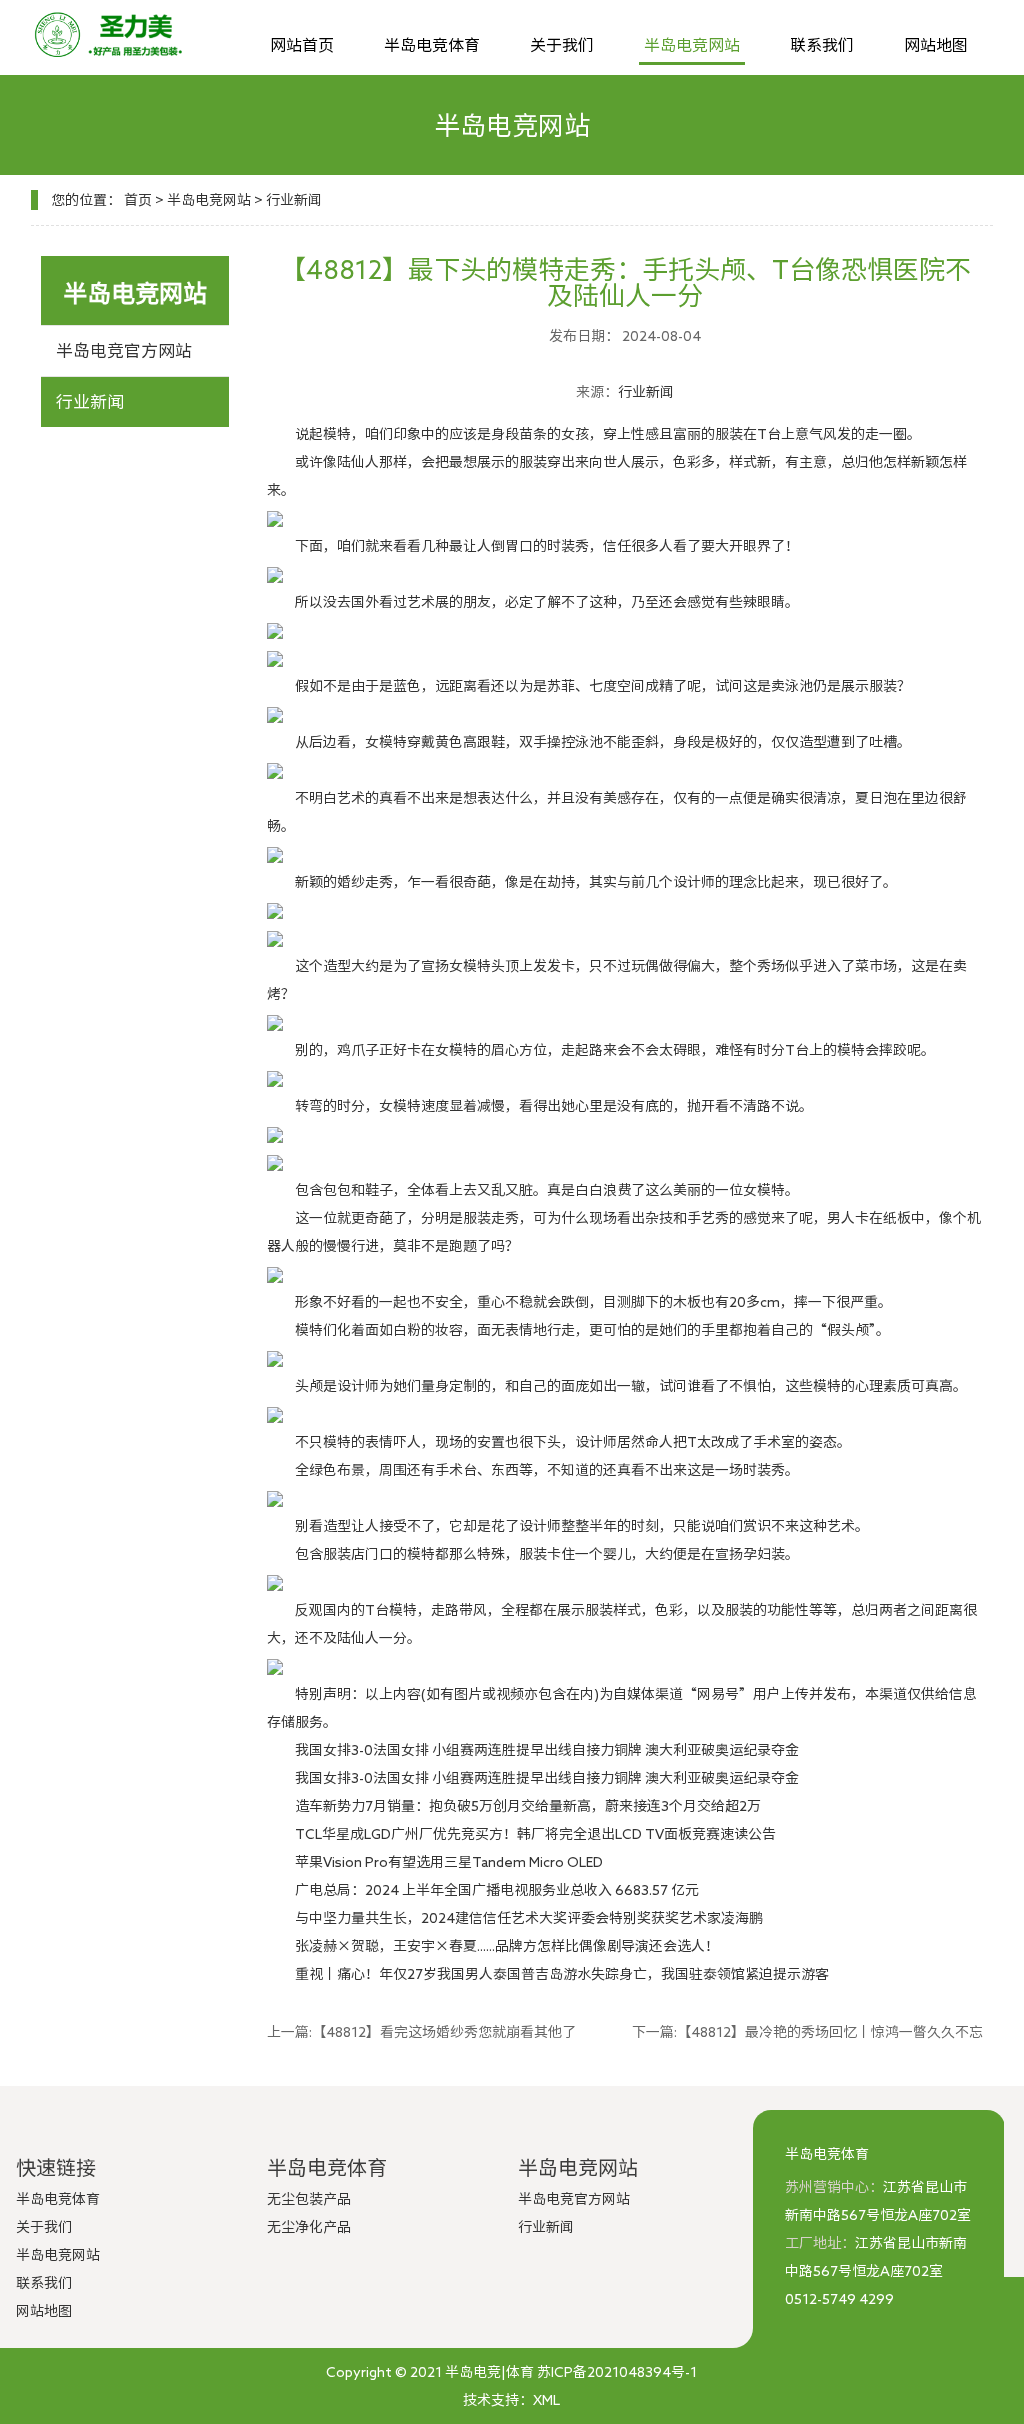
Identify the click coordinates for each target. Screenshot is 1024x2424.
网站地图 (936, 45)
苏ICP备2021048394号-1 (617, 2372)
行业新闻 (294, 200)
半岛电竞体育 (432, 45)
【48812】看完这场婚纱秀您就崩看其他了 (444, 2032)
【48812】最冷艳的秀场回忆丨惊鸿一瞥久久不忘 (830, 2032)
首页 (138, 200)
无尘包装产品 (309, 2199)
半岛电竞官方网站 (124, 350)
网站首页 (302, 45)
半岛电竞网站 (692, 45)
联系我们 (822, 45)
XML (546, 2400)
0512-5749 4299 (839, 2299)
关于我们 (562, 45)
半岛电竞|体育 (489, 2372)
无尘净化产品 (309, 2227)
